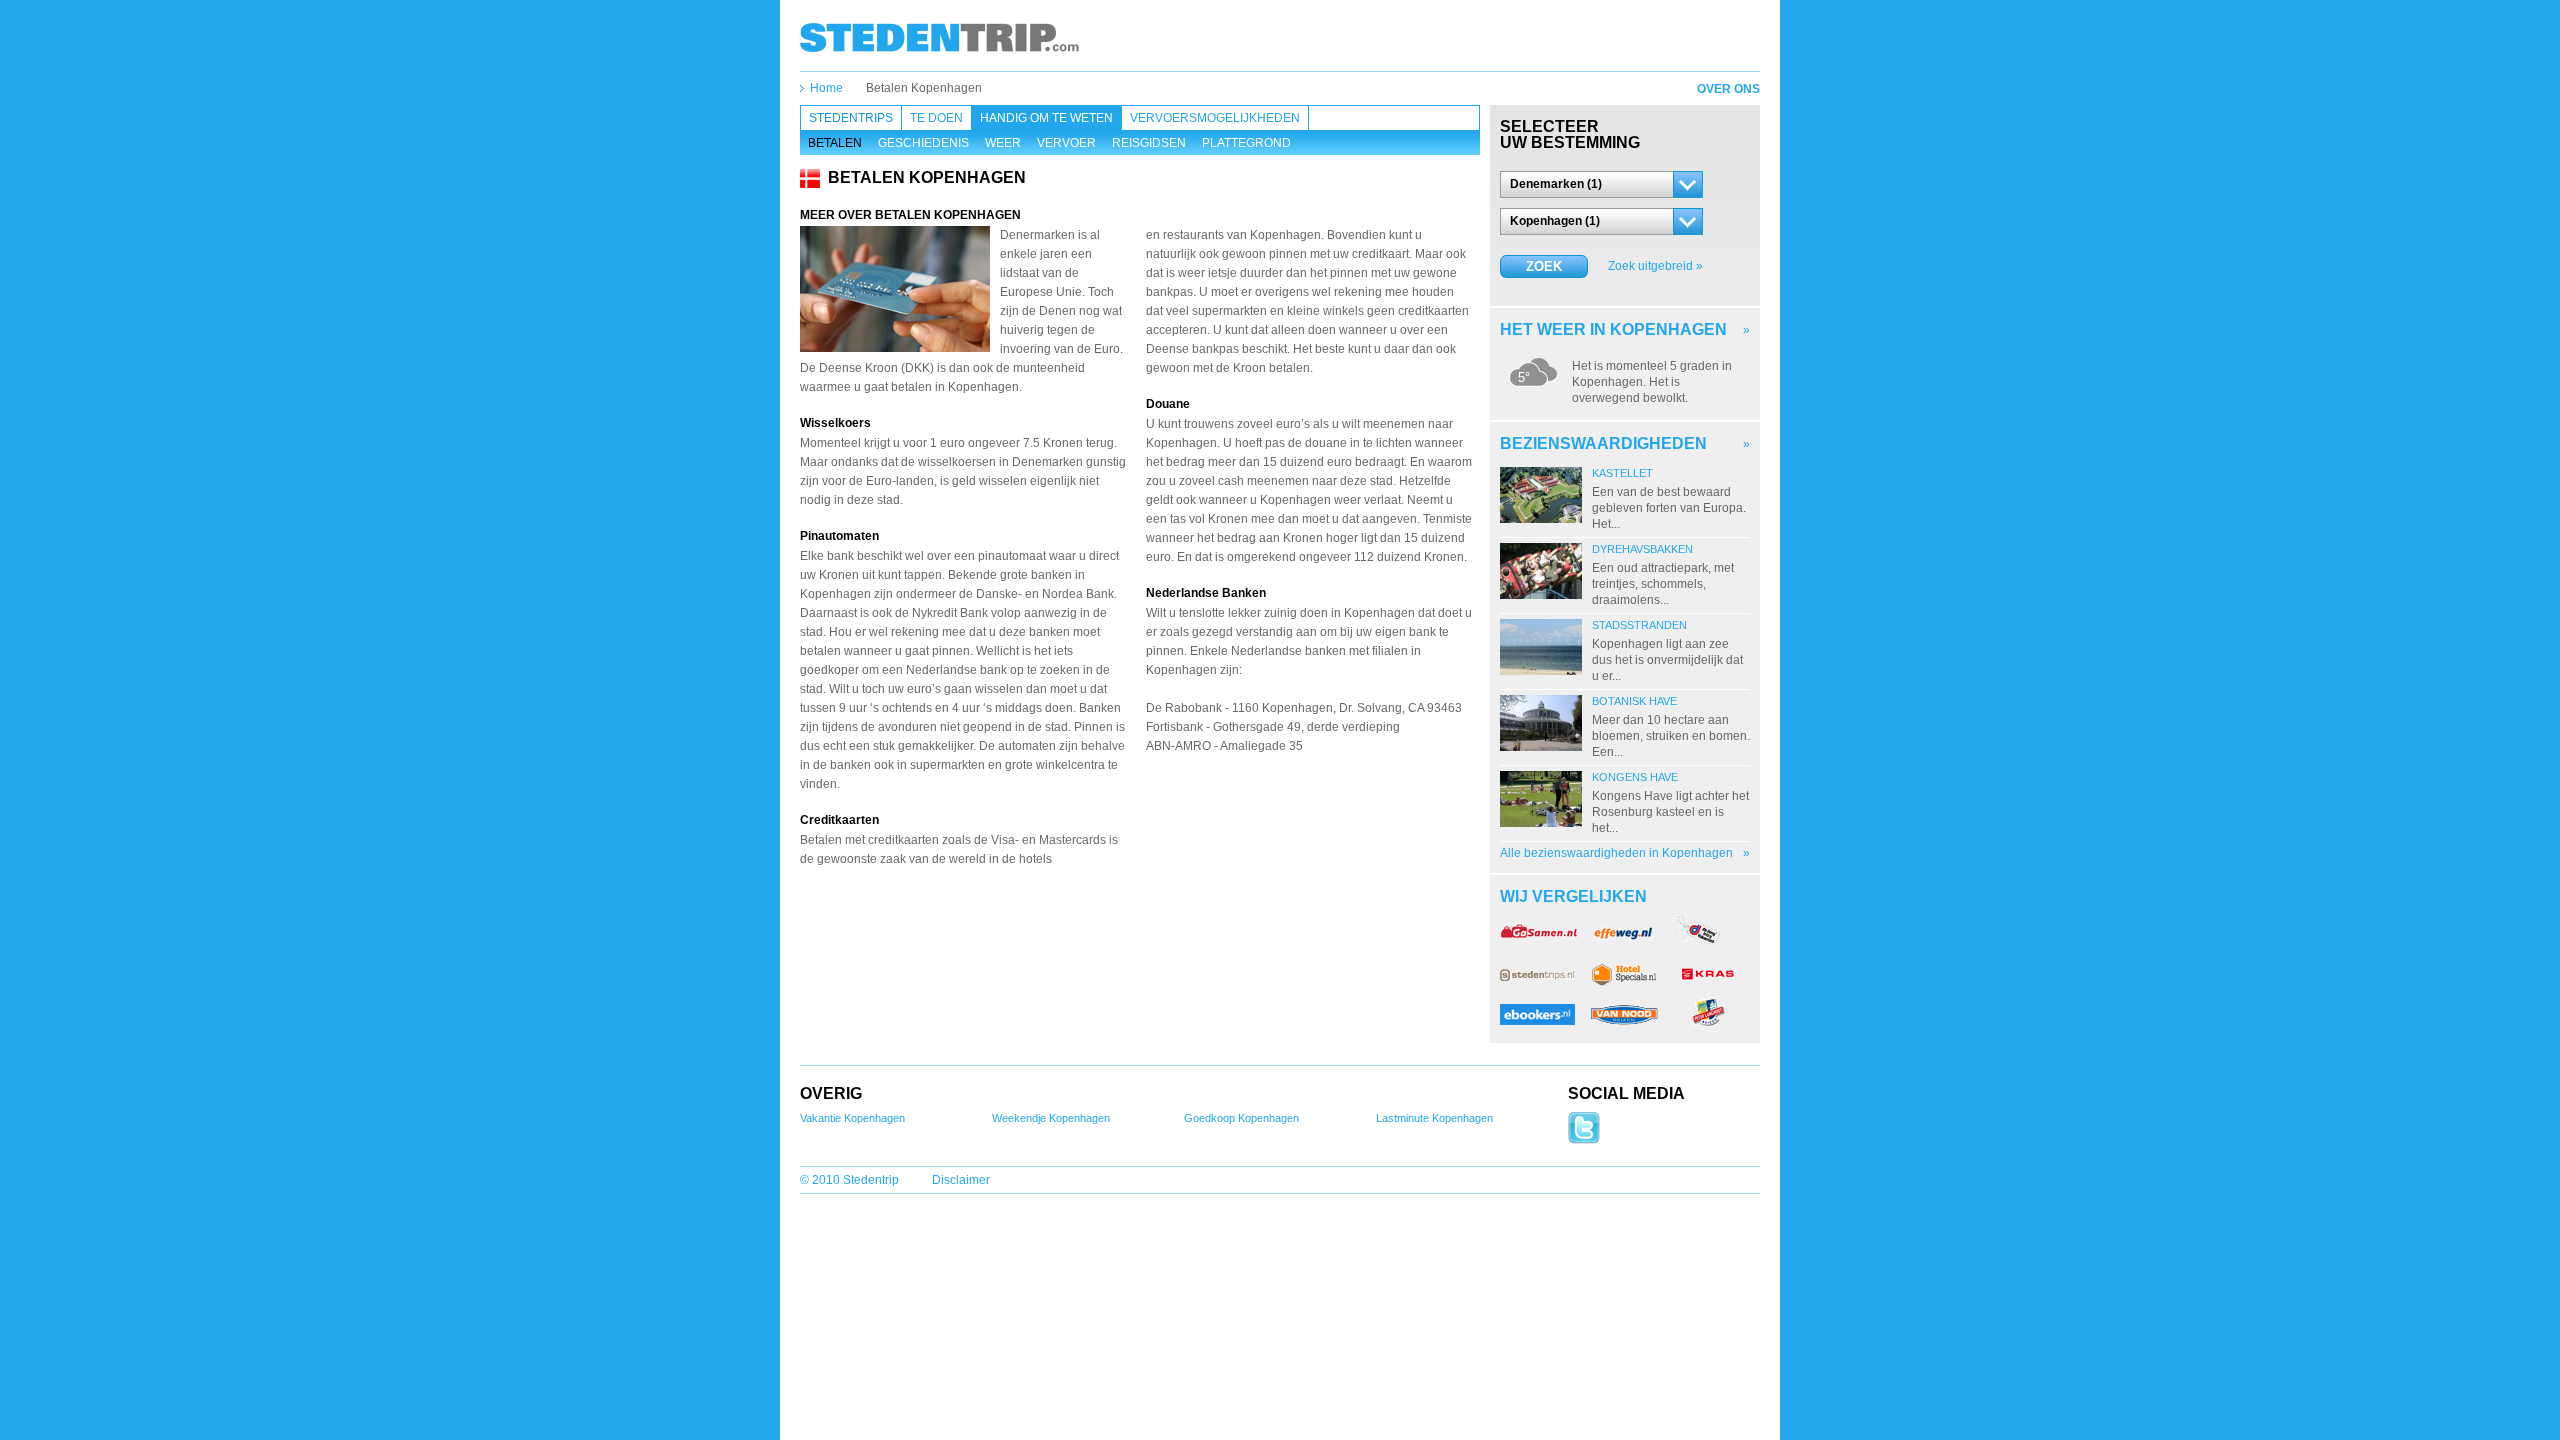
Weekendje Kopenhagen (1051, 1118)
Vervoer (1066, 143)
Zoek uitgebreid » (1655, 266)
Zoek (1544, 266)
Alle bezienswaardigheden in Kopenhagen (1616, 853)
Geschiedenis (923, 143)
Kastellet (1622, 473)
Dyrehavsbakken (1642, 549)
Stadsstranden (1639, 625)
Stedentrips (851, 118)
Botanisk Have (1634, 701)
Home (826, 88)
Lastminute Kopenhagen (1434, 1118)
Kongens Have (1635, 777)
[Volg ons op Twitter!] (1584, 1140)
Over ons (1728, 89)
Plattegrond (1246, 143)
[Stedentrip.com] (939, 37)
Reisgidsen (1149, 143)
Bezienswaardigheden (1603, 443)
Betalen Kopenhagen (924, 88)
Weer (1003, 143)
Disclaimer (961, 1180)
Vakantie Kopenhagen (852, 1118)
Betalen (835, 143)
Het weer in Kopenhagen (1613, 329)
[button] (1601, 184)
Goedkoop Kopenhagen (1241, 1118)
